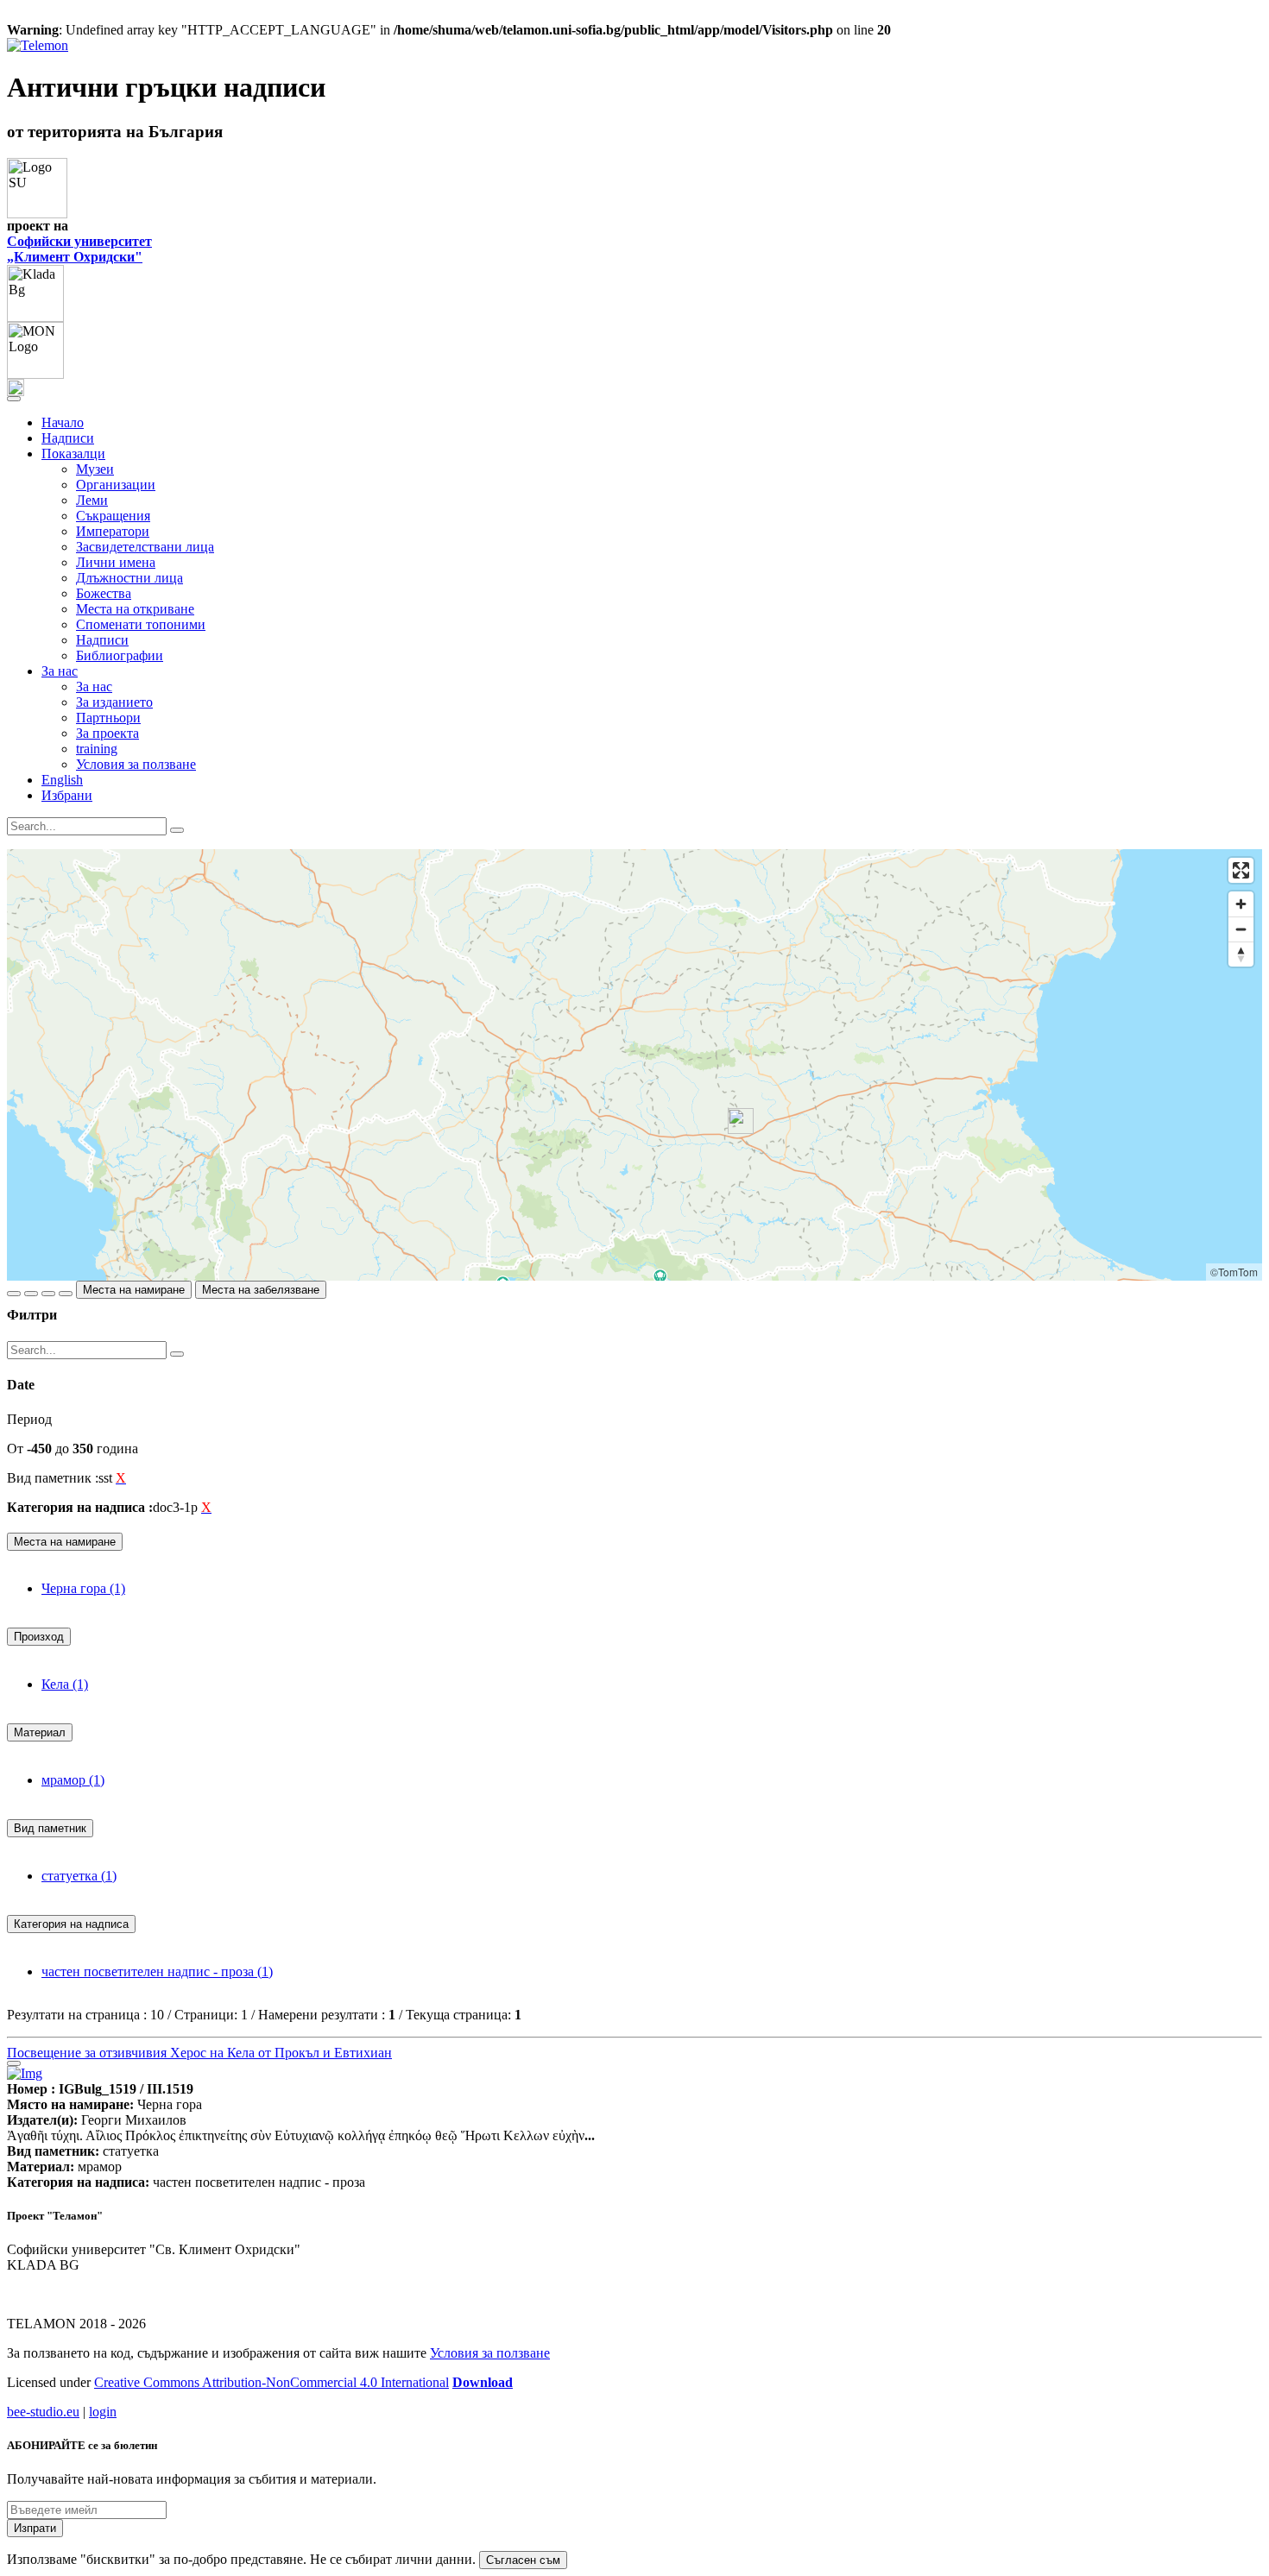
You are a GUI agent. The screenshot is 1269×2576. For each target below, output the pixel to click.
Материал (40, 1732)
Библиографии (120, 655)
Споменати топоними (141, 624)
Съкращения (113, 516)
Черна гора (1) (83, 1588)
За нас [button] (60, 671)
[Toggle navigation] (14, 399)
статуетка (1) (79, 1876)
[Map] (634, 1065)
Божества (104, 593)
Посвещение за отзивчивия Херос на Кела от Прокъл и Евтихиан (199, 2053)
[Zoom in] (1241, 904)
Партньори (108, 718)
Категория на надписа (71, 1924)
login (103, 2412)
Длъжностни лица (129, 578)
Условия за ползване (136, 764)
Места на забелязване (261, 1290)
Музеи (95, 469)
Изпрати (35, 2528)
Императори (113, 531)
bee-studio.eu (43, 2412)
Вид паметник (50, 1828)
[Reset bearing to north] (1241, 954)
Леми (92, 500)
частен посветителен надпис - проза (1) (157, 1971)
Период (29, 1419)
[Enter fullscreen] (1241, 870)
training (97, 749)
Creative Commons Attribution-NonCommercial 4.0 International (271, 2382)
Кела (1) (65, 1684)
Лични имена (116, 562)
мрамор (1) (73, 1780)
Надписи (68, 438)
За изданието (114, 702)
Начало (63, 422)
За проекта (107, 733)
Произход (39, 1637)
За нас (94, 687)
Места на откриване (135, 609)
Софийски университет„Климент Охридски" (79, 249)
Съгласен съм (523, 2560)
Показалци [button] (73, 453)
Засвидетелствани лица (145, 547)
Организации (116, 485)
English (62, 780)
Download (483, 2382)
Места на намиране (134, 1290)
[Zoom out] (1241, 929)
